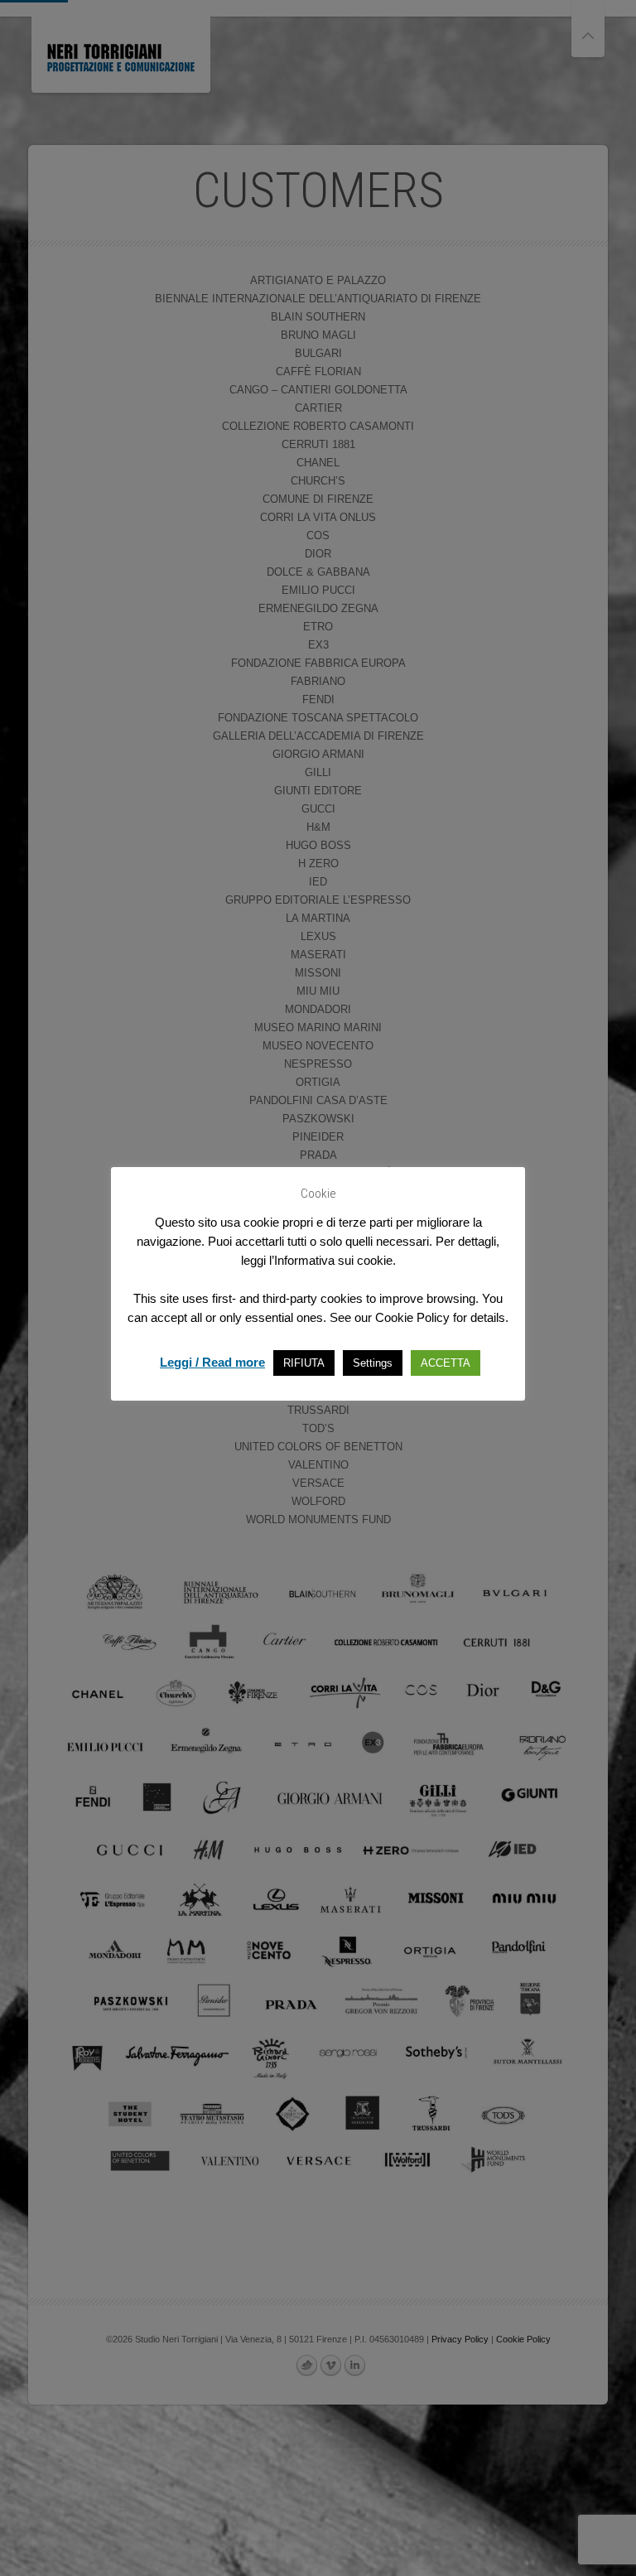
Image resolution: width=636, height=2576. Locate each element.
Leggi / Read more (212, 1362)
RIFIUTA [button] (304, 1363)
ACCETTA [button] (446, 1363)
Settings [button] (373, 1363)
